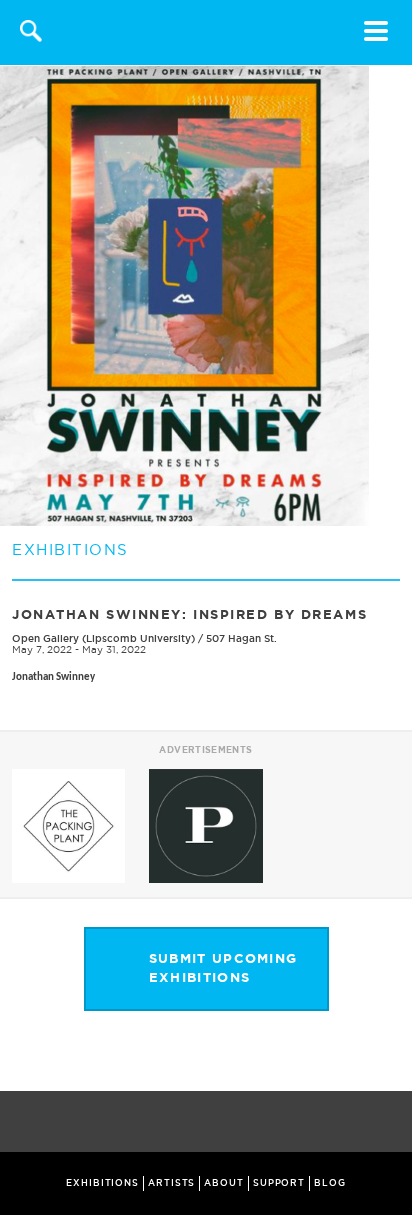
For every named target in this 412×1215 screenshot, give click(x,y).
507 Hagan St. (241, 638)
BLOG (330, 1183)
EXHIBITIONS (102, 1183)
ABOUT (224, 1183)
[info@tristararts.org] (392, 1123)
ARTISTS (171, 1183)
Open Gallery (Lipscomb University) (103, 638)
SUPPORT (279, 1183)
